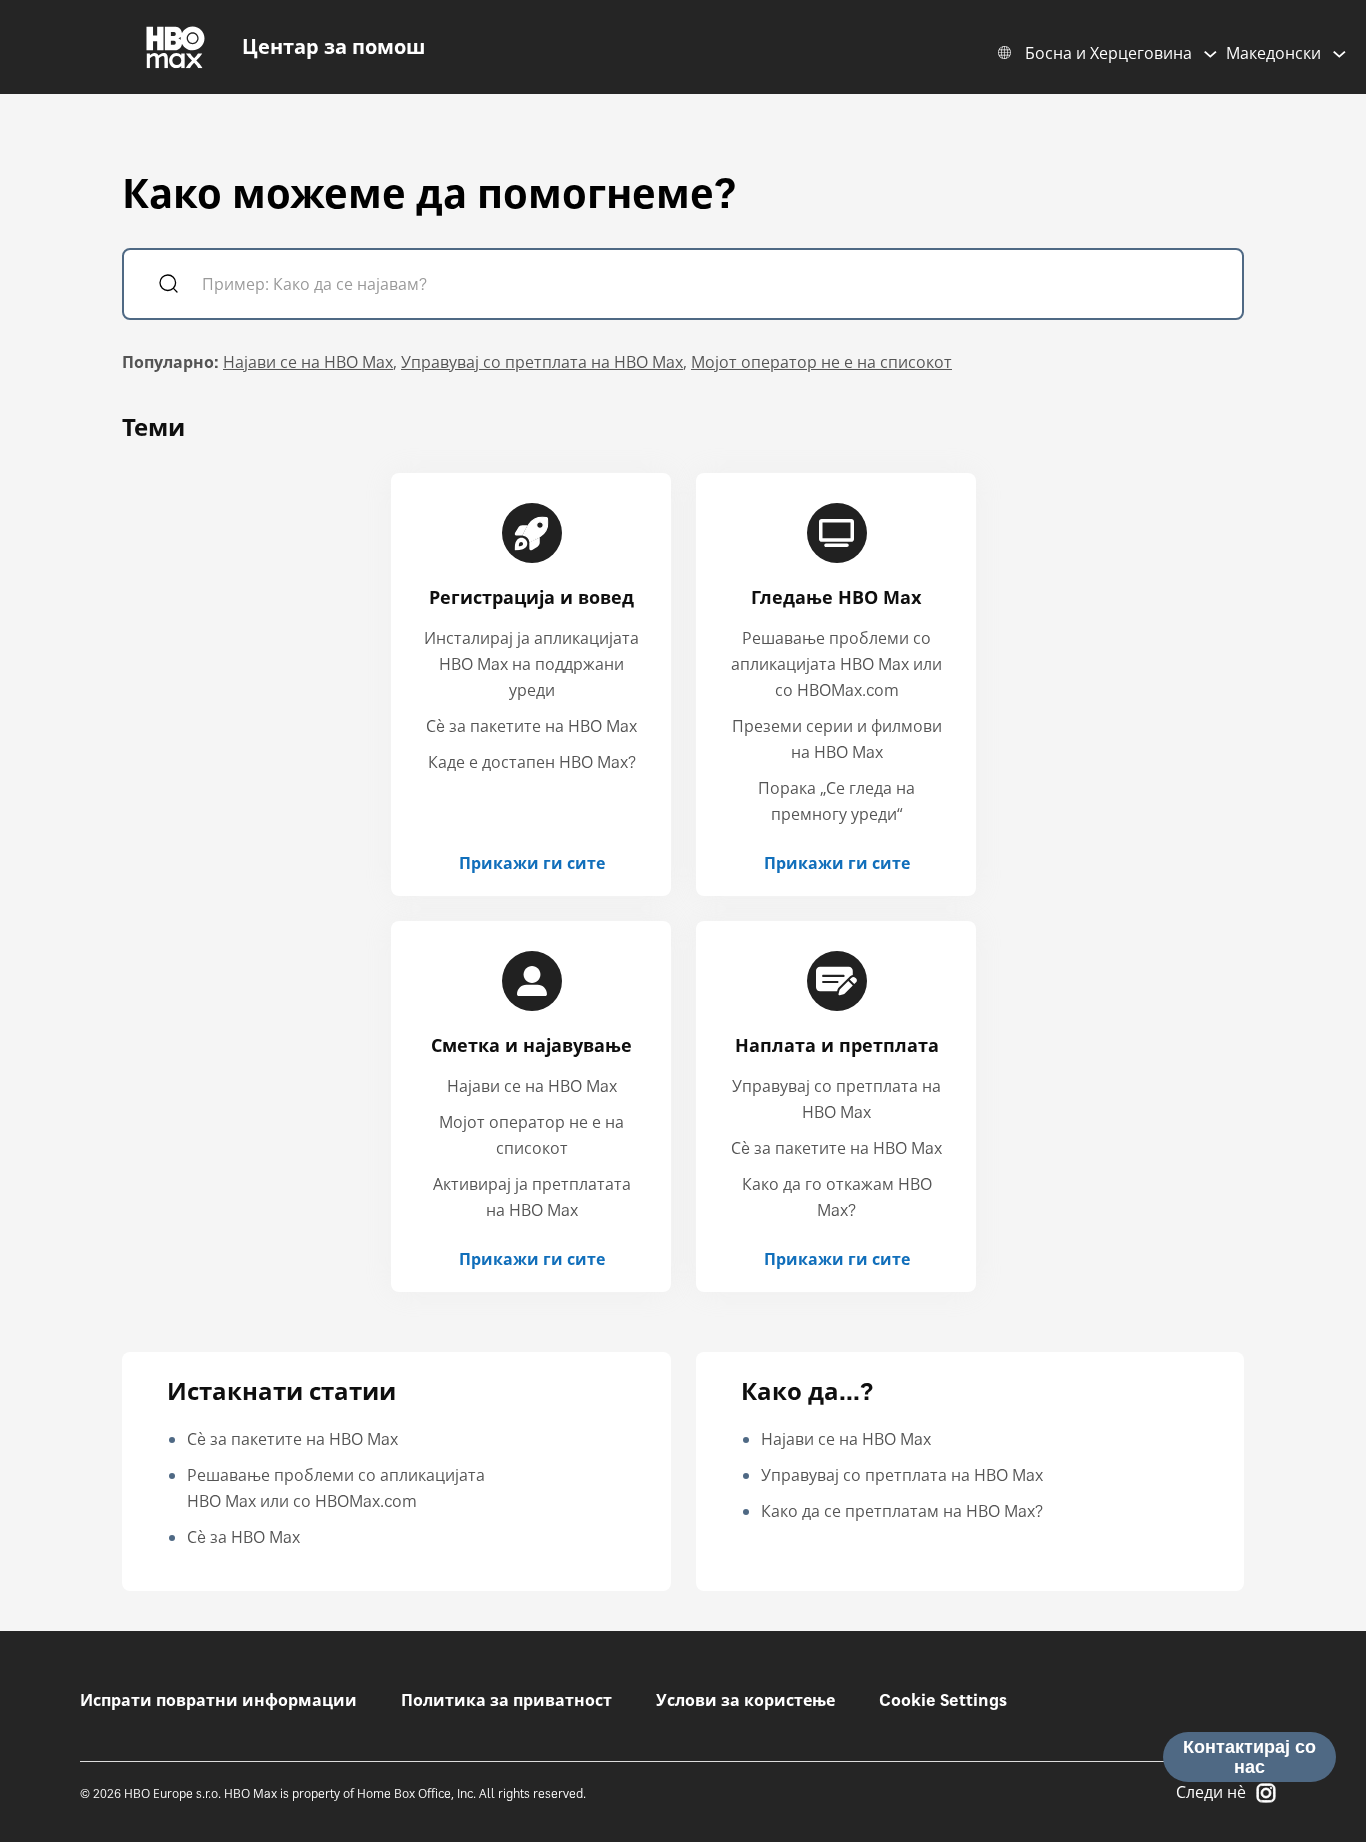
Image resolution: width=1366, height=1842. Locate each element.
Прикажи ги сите (532, 863)
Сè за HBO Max (243, 1537)
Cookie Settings (943, 1700)
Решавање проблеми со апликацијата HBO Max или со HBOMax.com (836, 664)
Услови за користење (745, 1700)
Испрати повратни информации (218, 1700)
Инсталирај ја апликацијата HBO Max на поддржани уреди (531, 664)
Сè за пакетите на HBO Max (531, 726)
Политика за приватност (506, 1700)
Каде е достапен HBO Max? (532, 762)
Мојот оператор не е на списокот (821, 362)
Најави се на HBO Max (308, 362)
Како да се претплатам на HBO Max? (902, 1511)
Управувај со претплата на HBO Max (542, 362)
